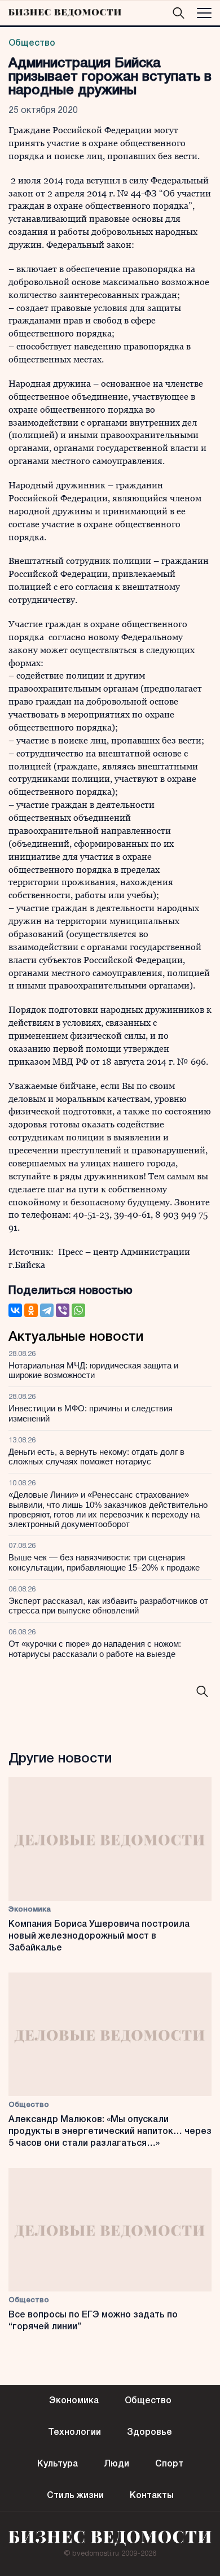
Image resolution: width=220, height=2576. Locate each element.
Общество (32, 43)
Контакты (152, 2496)
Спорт (169, 2464)
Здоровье (149, 2433)
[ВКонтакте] (15, 1310)
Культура (58, 2464)
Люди (116, 2464)
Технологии (74, 2433)
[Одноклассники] (31, 1310)
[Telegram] (47, 1310)
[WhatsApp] (78, 1310)
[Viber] (63, 1310)
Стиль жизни (75, 2496)
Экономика (30, 1910)
